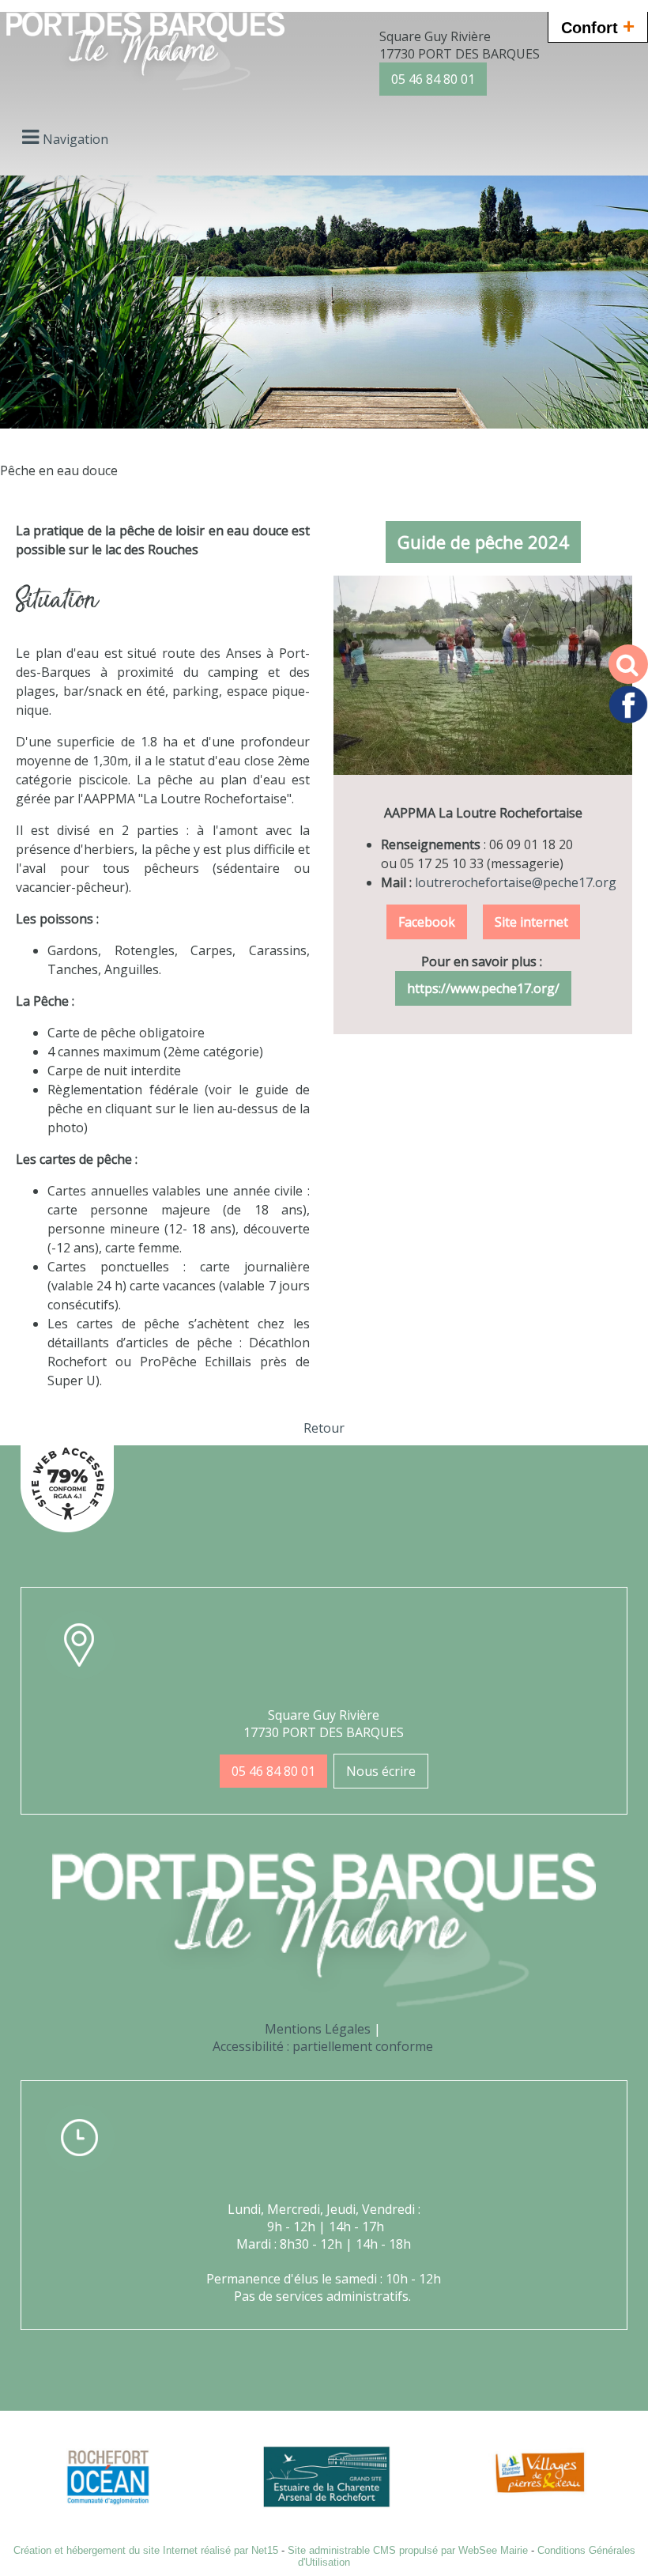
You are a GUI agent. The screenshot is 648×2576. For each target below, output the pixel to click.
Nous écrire (381, 1771)
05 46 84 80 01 (433, 79)
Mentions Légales (318, 2029)
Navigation (75, 139)
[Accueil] (145, 53)
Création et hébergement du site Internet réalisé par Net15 (146, 2550)
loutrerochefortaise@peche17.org (516, 882)
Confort (598, 26)
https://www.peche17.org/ (483, 988)
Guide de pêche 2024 (483, 542)
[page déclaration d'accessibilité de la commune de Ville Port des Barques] (67, 1528)
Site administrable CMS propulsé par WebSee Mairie (408, 2550)
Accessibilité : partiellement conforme (323, 2046)
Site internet (531, 922)
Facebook (427, 922)
